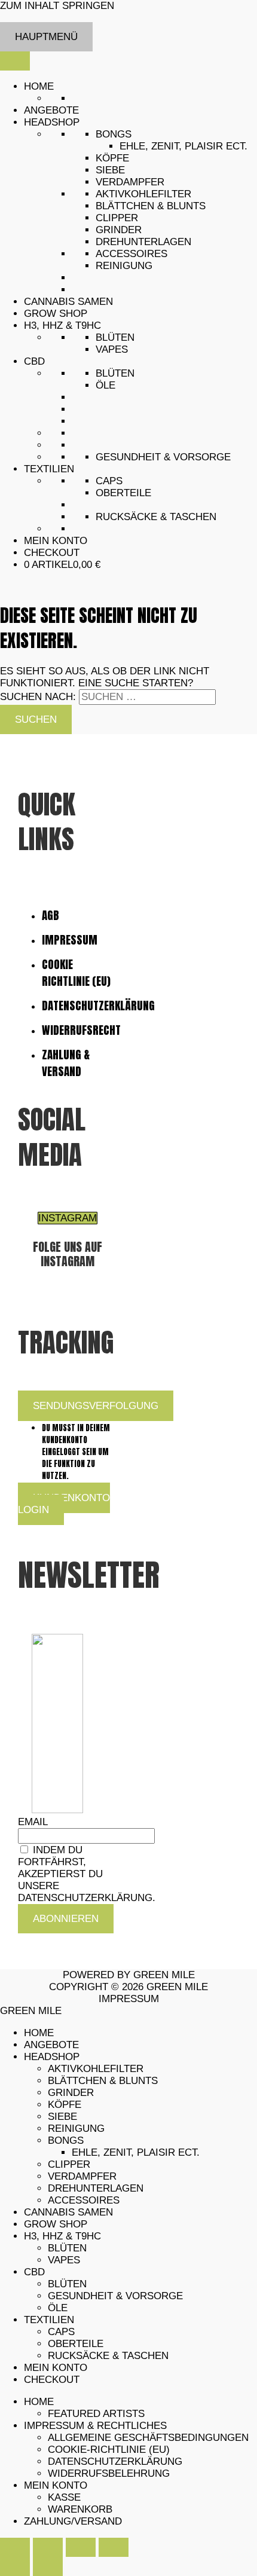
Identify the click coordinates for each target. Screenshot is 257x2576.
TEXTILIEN (49, 469)
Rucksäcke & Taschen (156, 517)
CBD (34, 361)
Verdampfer (130, 182)
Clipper (117, 218)
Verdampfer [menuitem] (82, 2176)
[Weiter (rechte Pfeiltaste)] (48, 2566)
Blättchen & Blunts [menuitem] (103, 2081)
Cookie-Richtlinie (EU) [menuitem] (109, 2450)
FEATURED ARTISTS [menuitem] (96, 2414)
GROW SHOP (56, 314)
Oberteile (123, 493)
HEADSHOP (52, 122)
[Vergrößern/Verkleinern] (15, 2547)
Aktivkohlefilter (143, 194)
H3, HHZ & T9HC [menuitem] (62, 2236)
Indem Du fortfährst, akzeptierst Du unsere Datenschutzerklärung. (87, 1874)
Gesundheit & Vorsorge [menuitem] (115, 2296)
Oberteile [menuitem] (76, 2344)
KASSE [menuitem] (64, 2497)
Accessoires (131, 254)
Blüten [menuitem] (67, 2248)
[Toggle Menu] (15, 61)
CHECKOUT (52, 553)
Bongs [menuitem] (66, 2140)
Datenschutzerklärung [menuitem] (115, 2462)
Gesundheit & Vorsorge (163, 457)
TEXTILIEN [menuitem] (49, 2320)
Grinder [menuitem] (71, 2093)
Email (33, 1822)
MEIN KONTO (56, 541)
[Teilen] (81, 2547)
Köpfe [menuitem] (65, 2105)
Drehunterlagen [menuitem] (96, 2188)
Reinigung (124, 266)
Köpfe (112, 158)
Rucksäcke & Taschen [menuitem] (108, 2356)
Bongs (114, 134)
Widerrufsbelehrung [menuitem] (109, 2473)
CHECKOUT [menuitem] (52, 2380)
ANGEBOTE (51, 110)
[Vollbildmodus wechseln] (48, 2547)
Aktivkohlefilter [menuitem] (96, 2069)
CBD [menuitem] (34, 2272)
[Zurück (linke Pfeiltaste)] (15, 2566)
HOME (39, 86)
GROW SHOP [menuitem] (56, 2224)
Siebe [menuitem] (62, 2117)
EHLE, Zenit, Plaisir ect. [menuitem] (136, 2152)
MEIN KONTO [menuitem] (56, 2368)
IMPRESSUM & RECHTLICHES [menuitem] (95, 2426)
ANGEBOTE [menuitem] (51, 2045)
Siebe (110, 170)
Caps (109, 481)
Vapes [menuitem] (64, 2260)
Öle (105, 385)
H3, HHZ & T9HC (62, 326)
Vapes (112, 349)
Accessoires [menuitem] (84, 2200)
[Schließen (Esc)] (114, 2547)
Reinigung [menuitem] (76, 2129)
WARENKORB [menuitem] (80, 2509)
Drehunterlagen (143, 242)
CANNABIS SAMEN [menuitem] (68, 2212)
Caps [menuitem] (61, 2332)
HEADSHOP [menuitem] (52, 2057)
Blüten (115, 337)
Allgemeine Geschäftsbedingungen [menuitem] (148, 2438)
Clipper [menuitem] (69, 2164)
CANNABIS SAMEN (68, 302)
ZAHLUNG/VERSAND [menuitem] (73, 2521)
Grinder (119, 230)
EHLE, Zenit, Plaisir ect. (183, 146)
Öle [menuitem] (58, 2308)
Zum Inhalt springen (57, 6)
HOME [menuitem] (39, 2033)
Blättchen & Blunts (151, 206)
